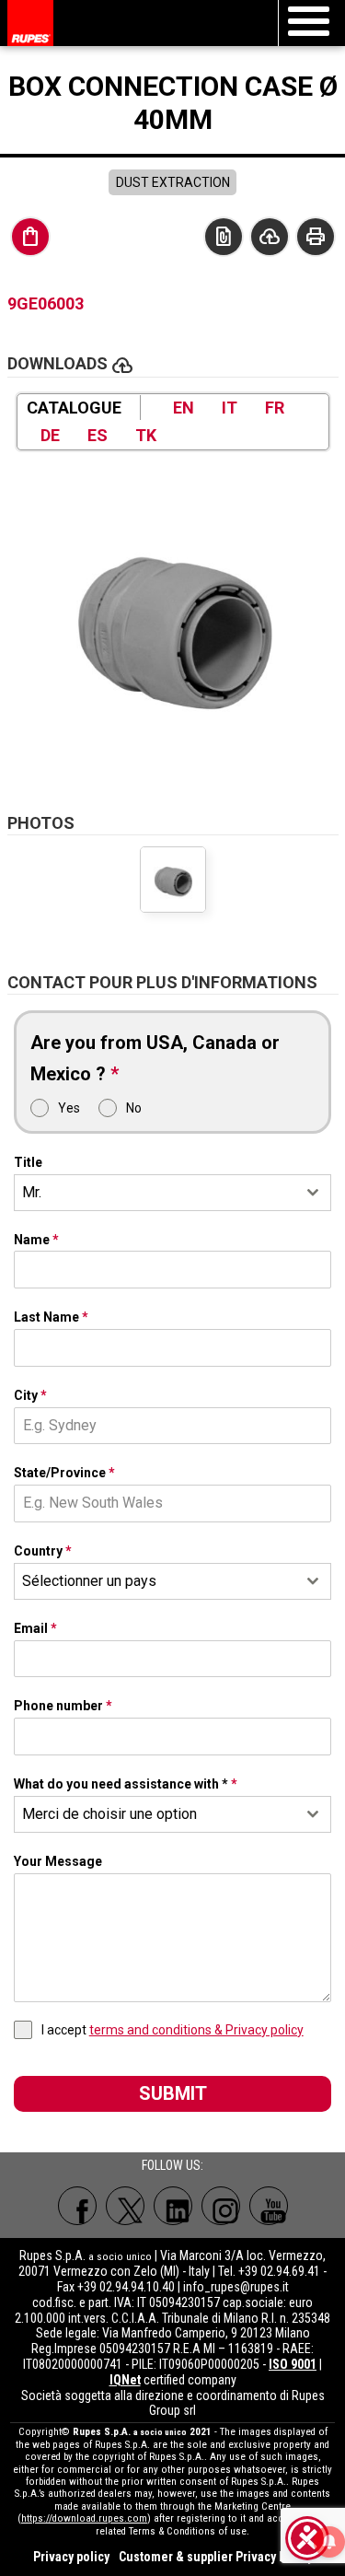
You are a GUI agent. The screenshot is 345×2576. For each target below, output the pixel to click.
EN (184, 408)
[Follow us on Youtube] (269, 2206)
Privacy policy (71, 2557)
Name (36, 1240)
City (30, 1395)
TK (146, 435)
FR (275, 408)
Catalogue (74, 408)
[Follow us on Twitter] (125, 2206)
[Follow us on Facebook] (77, 2206)
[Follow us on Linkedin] (173, 2206)
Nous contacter (224, 237)
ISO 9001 (293, 2364)
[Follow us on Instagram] (221, 2206)
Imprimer (316, 237)
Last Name (51, 1317)
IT (230, 408)
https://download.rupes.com (84, 2518)
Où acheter (30, 237)
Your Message (58, 1861)
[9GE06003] (173, 623)
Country (43, 1551)
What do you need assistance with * (126, 1784)
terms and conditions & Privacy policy (196, 2030)
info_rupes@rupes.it (236, 2287)
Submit (173, 2093)
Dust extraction (173, 182)
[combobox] (173, 1193)
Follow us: (172, 2165)
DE (50, 435)
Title (28, 1162)
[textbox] (155, 1581)
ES (98, 435)
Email (35, 1628)
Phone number (63, 1706)
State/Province (64, 1473)
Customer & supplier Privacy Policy (216, 2557)
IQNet (125, 2380)
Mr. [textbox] (32, 1192)
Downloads (270, 237)
